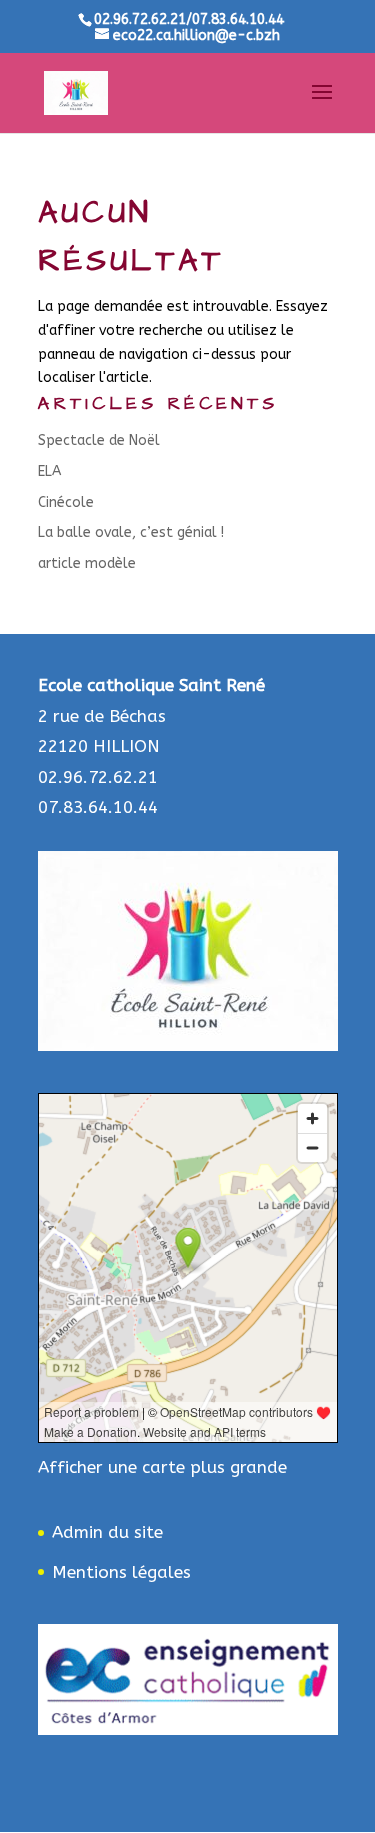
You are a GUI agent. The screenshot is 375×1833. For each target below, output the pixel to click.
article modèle (87, 563)
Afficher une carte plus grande (162, 1467)
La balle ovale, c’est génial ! (131, 532)
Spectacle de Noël (99, 440)
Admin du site (107, 1532)
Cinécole (66, 502)
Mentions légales (121, 1572)
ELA (49, 471)
